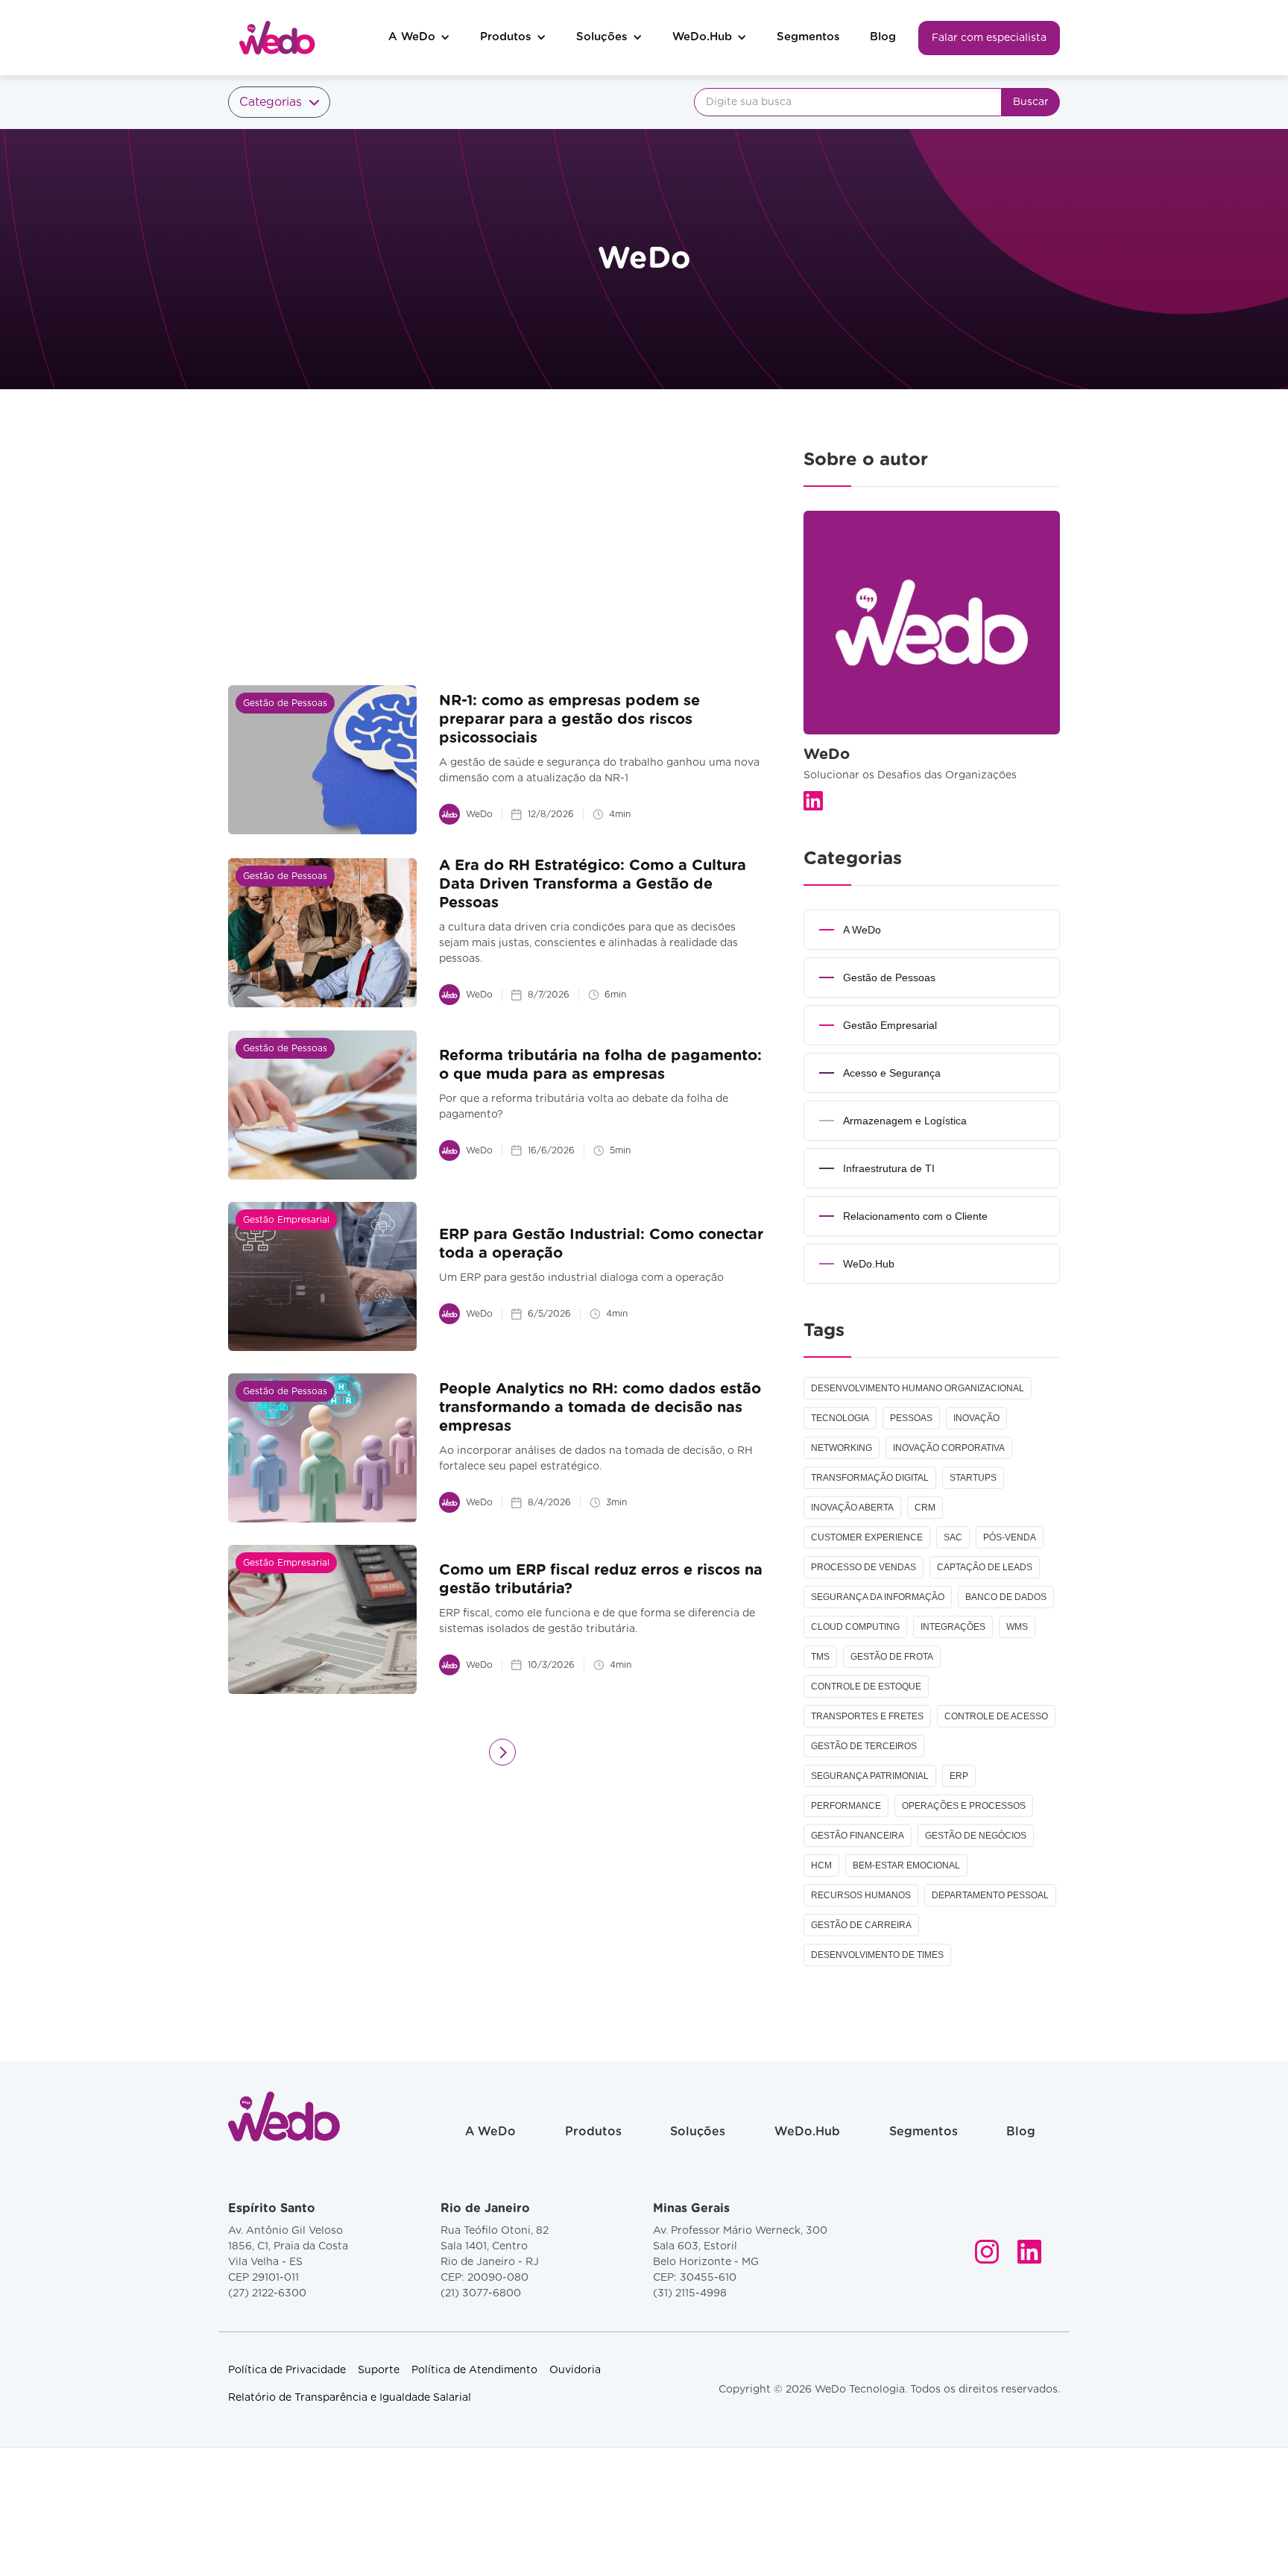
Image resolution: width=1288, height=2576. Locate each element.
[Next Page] (502, 1752)
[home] (277, 38)
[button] (419, 38)
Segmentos (808, 37)
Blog (883, 37)
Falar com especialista (989, 38)
